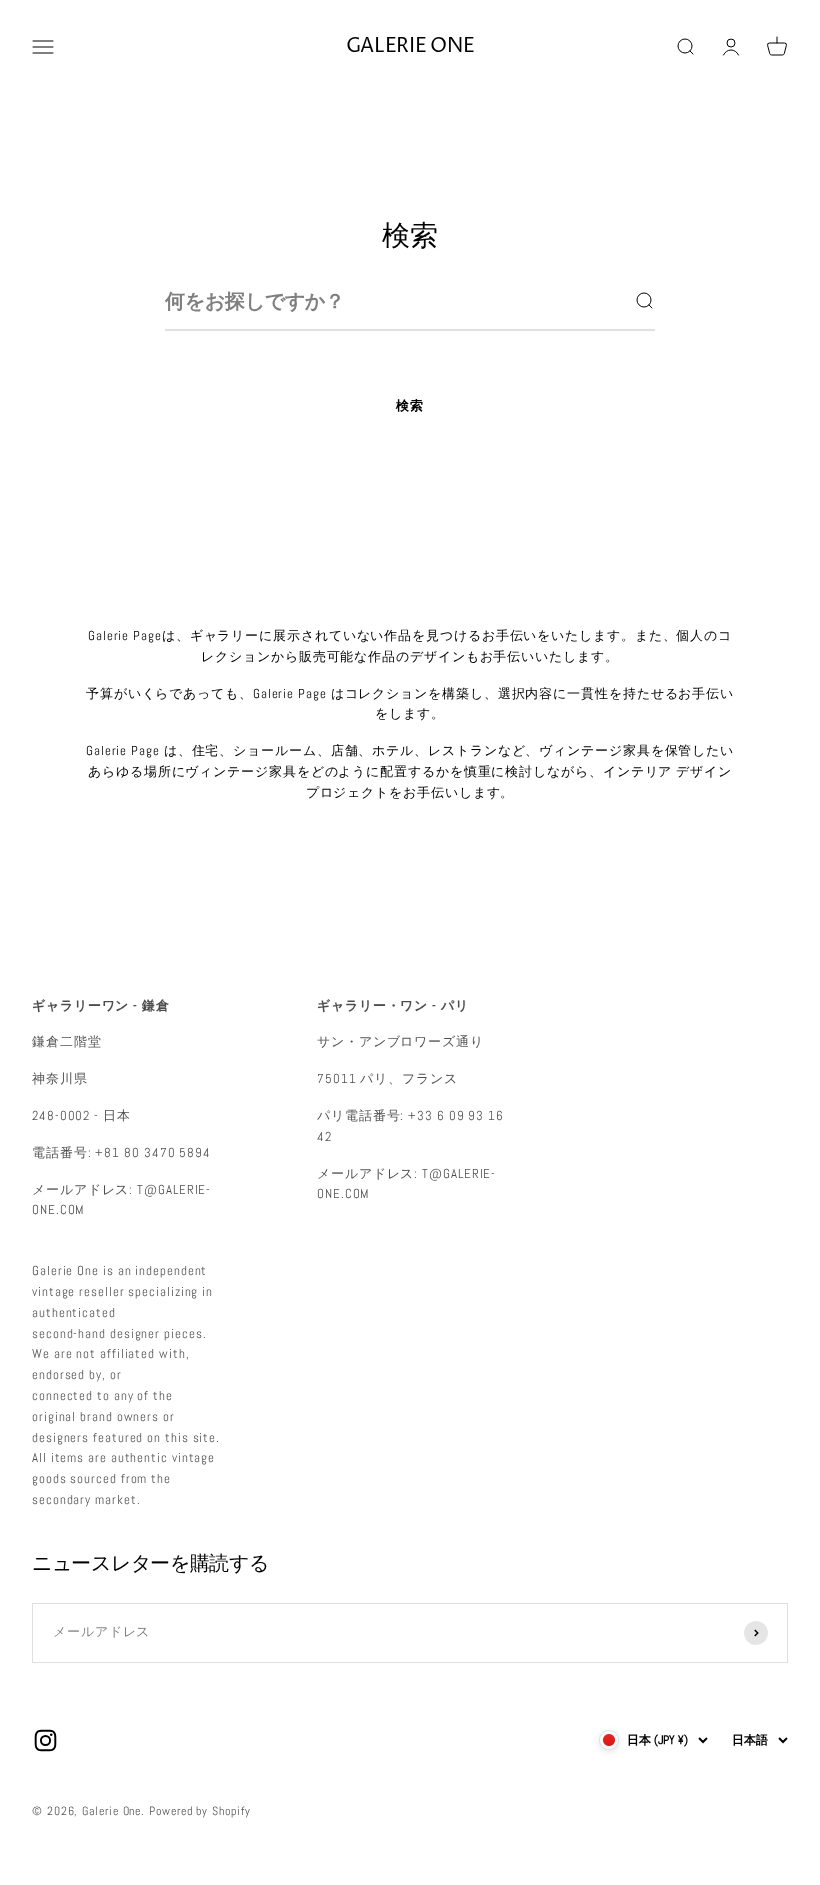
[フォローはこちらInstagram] (45, 1740)
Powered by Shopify (199, 1811)
